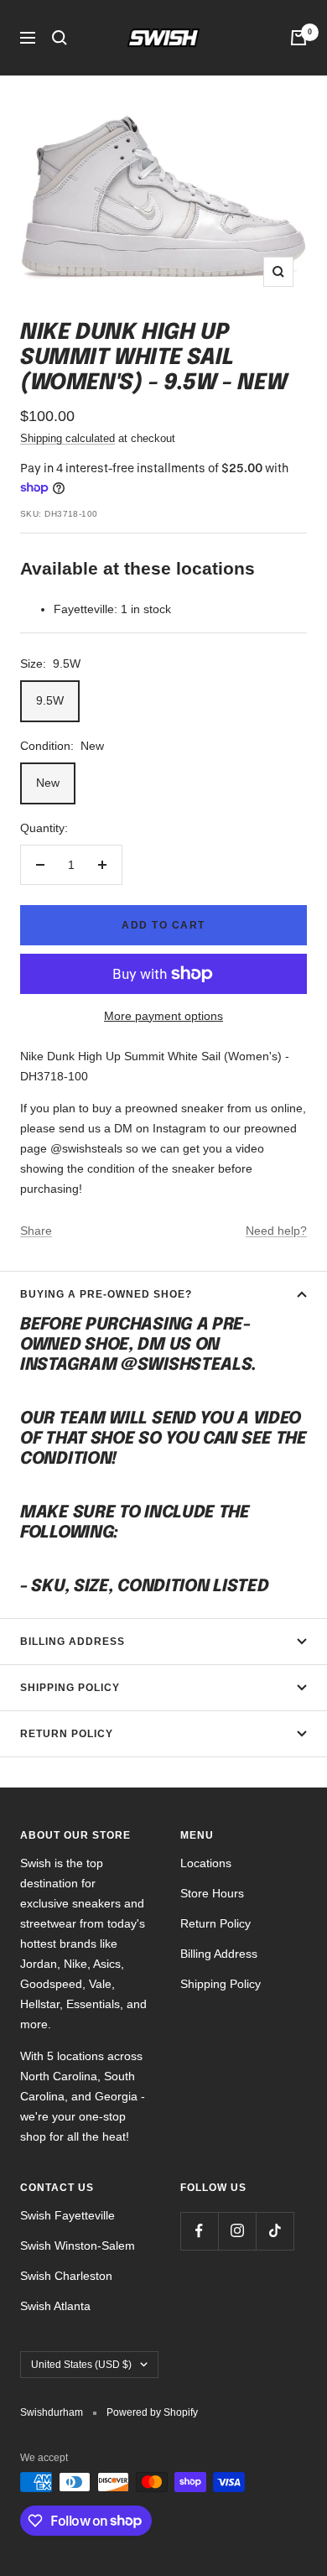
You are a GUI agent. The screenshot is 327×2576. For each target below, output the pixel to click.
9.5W (50, 700)
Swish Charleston (66, 2276)
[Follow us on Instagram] (237, 2231)
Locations (206, 1863)
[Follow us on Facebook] (199, 2231)
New (48, 783)
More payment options (163, 1016)
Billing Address (73, 1642)
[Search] (60, 38)
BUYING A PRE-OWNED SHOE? (106, 1294)
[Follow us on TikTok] (275, 2231)
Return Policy (67, 1734)
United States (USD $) (81, 2365)
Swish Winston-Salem (78, 2246)
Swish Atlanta (55, 2306)
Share (36, 1231)
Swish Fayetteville (67, 2215)
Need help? (276, 1231)
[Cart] (298, 38)
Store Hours (212, 1893)
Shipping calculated (67, 438)
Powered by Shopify (152, 2412)
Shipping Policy (70, 1688)
